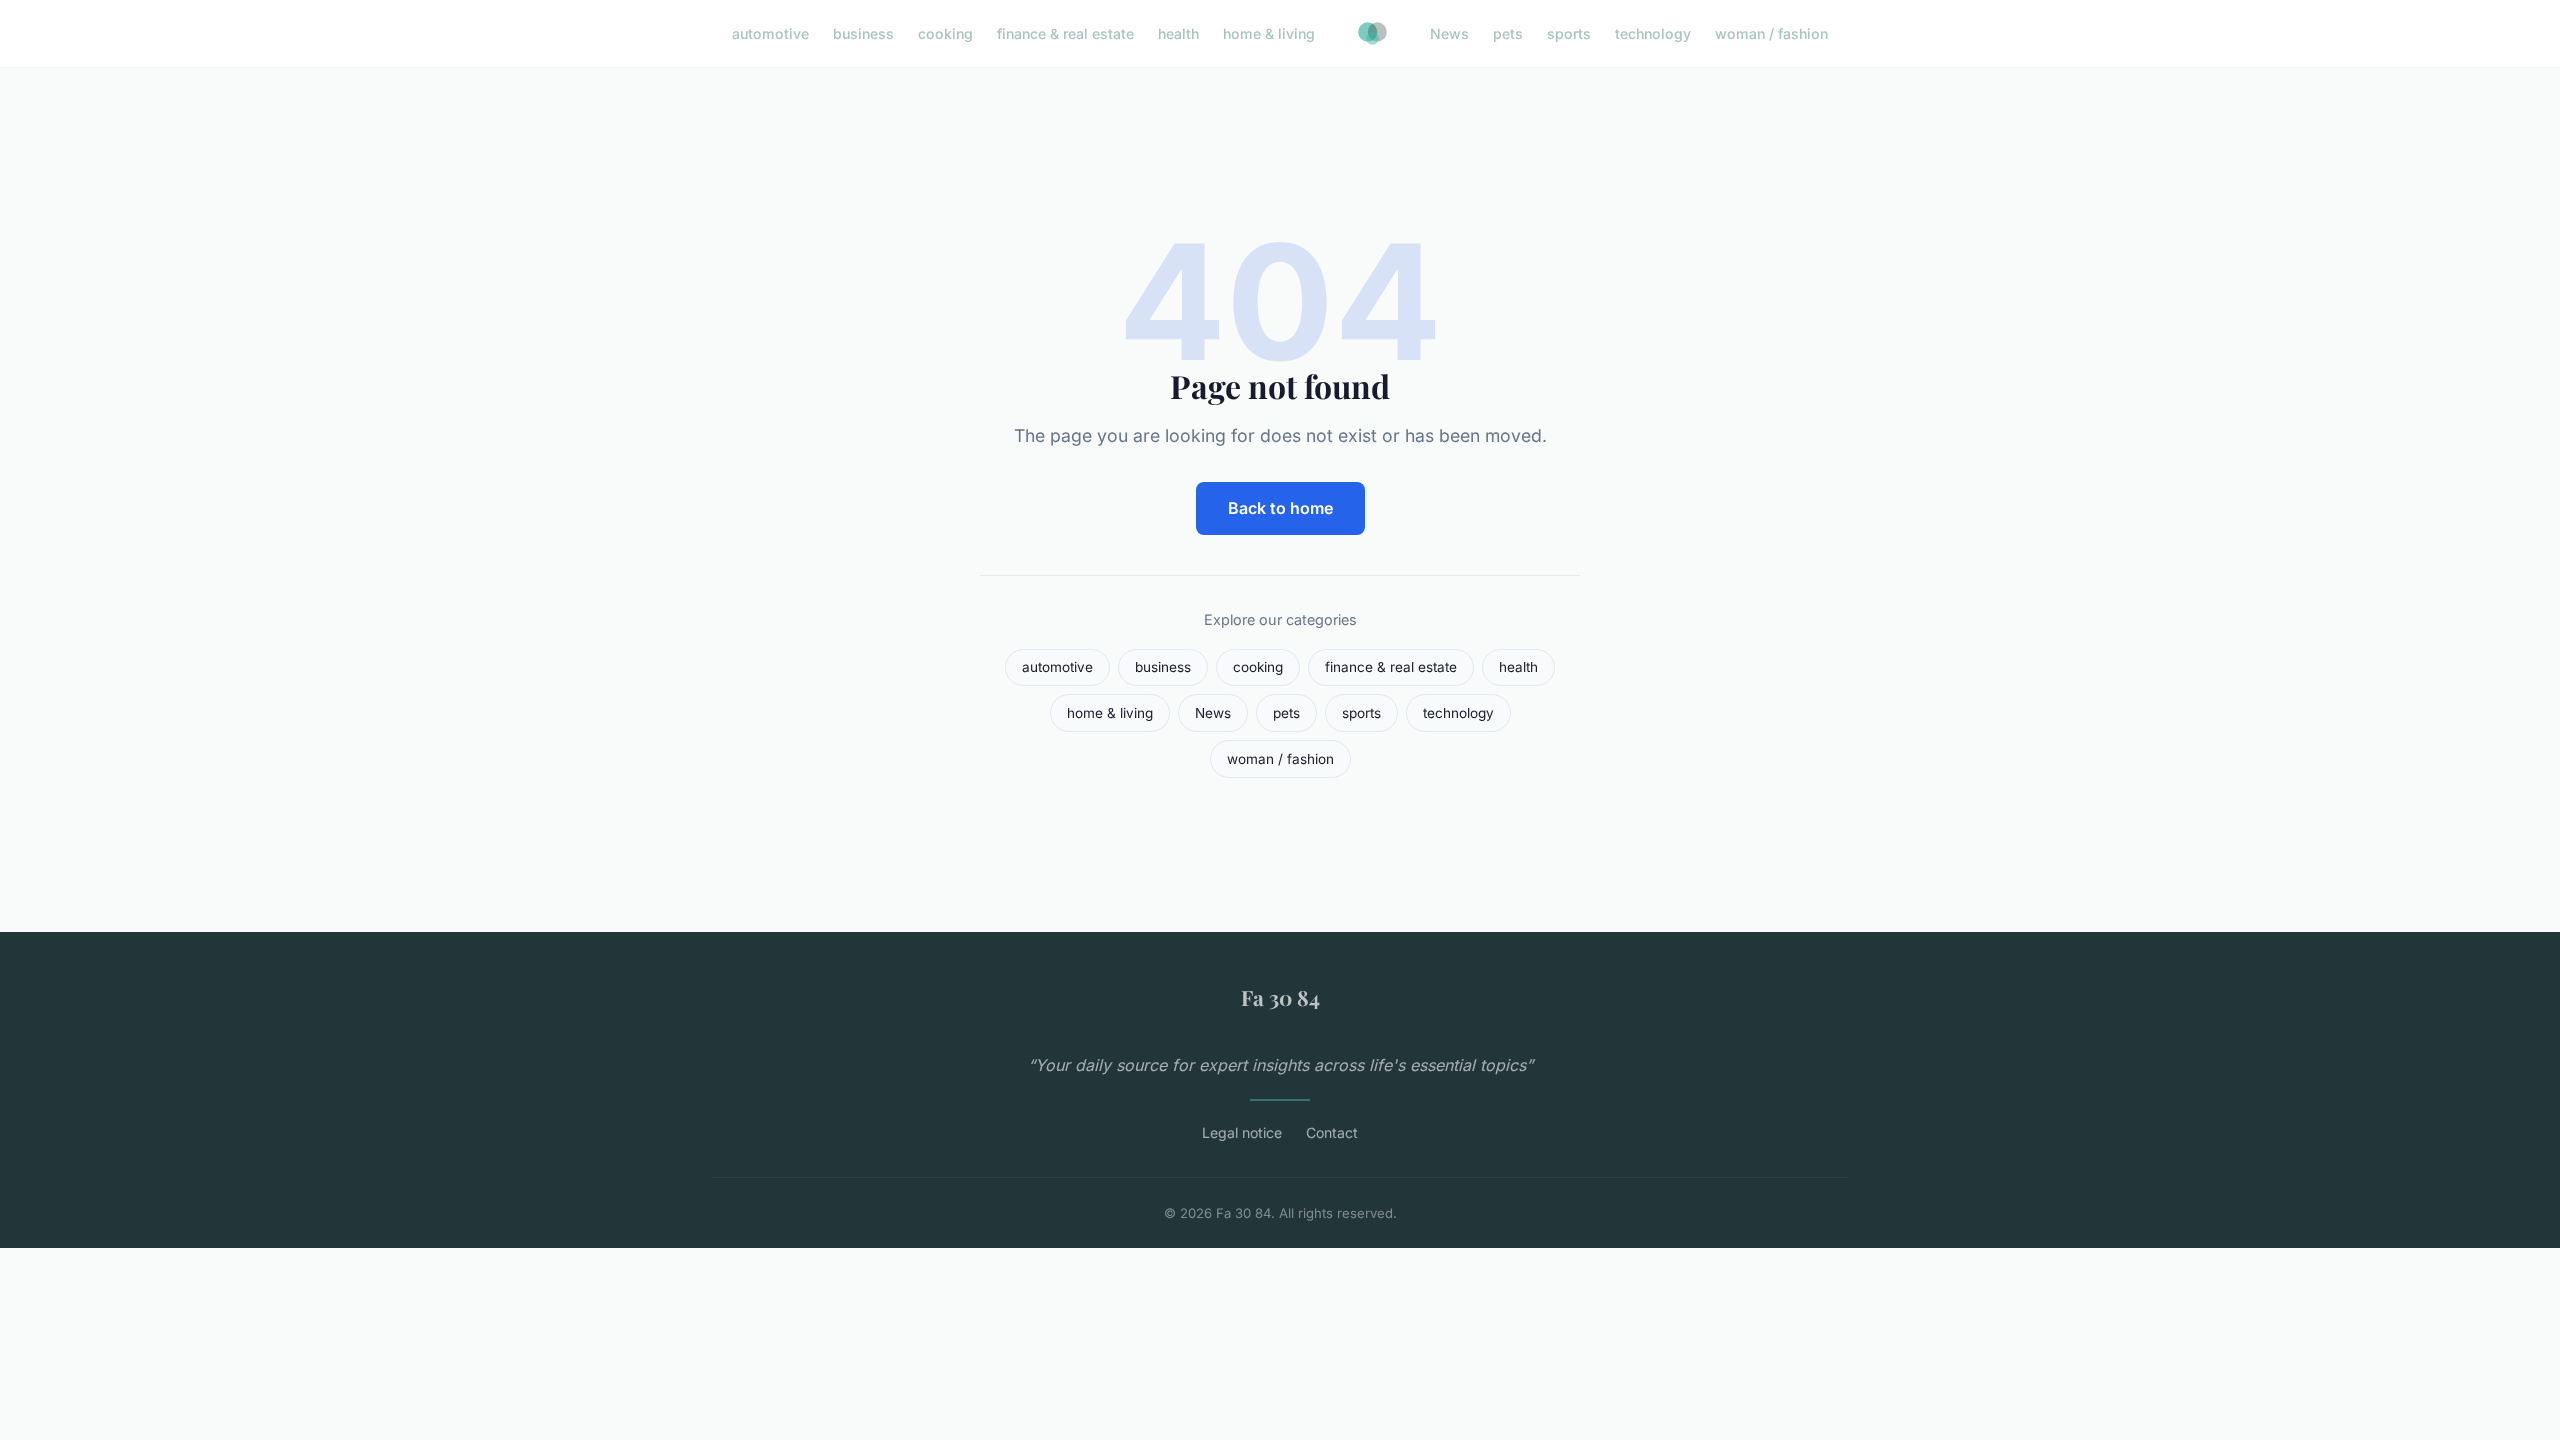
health (1178, 33)
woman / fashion (1771, 33)
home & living (1269, 33)
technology (1653, 33)
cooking (945, 33)
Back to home (1280, 508)
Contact (1332, 1132)
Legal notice (1242, 1132)
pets (1508, 33)
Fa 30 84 (1280, 997)
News (1449, 33)
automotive (770, 33)
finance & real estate (1065, 33)
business (863, 33)
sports (1569, 33)
